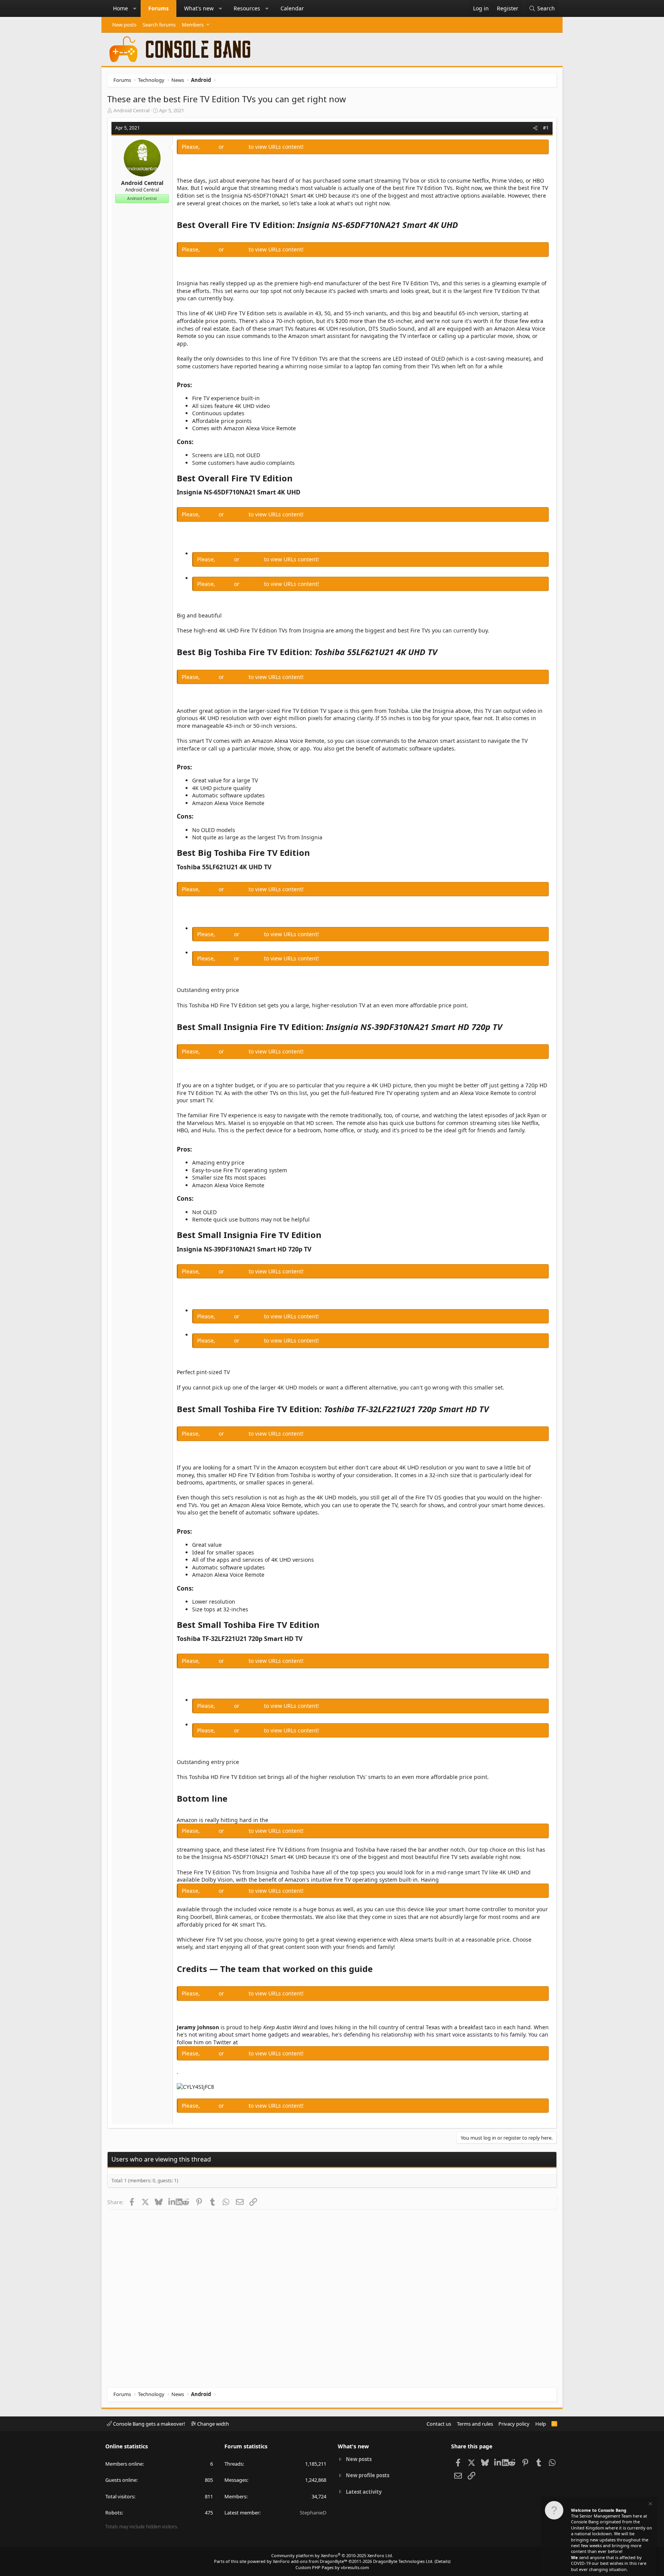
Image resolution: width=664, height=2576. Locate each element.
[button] (135, 8)
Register (237, 147)
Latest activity (364, 2492)
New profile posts (368, 2475)
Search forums (159, 25)
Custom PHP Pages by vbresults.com (332, 2567)
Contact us (439, 2424)
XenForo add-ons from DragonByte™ (310, 2561)
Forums (159, 8)
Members (193, 25)
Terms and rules (475, 2424)
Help (541, 2424)
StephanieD (313, 2513)
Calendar (292, 8)
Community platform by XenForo (332, 2555)
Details (442, 2561)
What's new (199, 8)
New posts (124, 25)
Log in (210, 147)
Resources (247, 8)
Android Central (131, 110)
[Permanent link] (462, 225)
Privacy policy (514, 2424)
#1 (546, 128)
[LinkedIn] (172, 2202)
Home (120, 8)
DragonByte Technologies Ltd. (403, 2561)
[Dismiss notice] (650, 2505)
